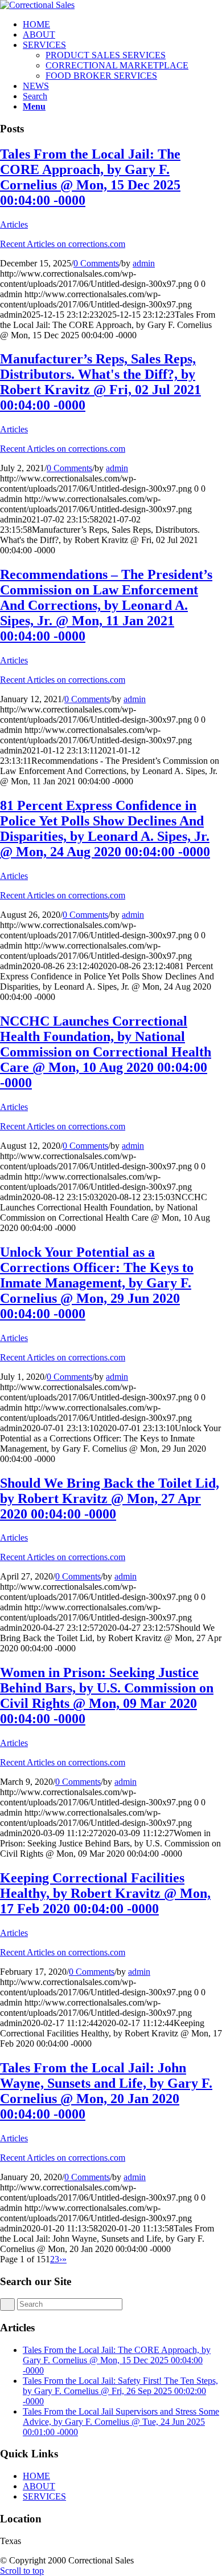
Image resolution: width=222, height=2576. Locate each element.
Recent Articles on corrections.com (63, 244)
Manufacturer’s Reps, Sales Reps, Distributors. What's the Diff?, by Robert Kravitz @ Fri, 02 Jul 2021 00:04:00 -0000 (100, 382)
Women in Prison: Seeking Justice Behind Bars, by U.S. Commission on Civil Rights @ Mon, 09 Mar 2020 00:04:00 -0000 (107, 1696)
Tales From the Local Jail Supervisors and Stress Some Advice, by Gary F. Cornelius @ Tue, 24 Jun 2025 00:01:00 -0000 (121, 2422)
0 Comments (96, 263)
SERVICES (44, 2496)
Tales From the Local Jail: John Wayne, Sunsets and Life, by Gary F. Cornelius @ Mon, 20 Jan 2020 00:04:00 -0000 (106, 2091)
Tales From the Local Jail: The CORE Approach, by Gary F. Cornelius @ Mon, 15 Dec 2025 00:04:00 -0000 (90, 177)
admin (144, 263)
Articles (14, 224)
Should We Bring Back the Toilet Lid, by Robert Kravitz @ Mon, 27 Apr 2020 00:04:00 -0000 (110, 1498)
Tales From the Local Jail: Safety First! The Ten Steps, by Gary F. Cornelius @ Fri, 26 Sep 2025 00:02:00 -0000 (120, 2391)
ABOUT (39, 2486)
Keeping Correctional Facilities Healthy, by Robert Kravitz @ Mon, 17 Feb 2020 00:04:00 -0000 (105, 1893)
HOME (36, 2476)
